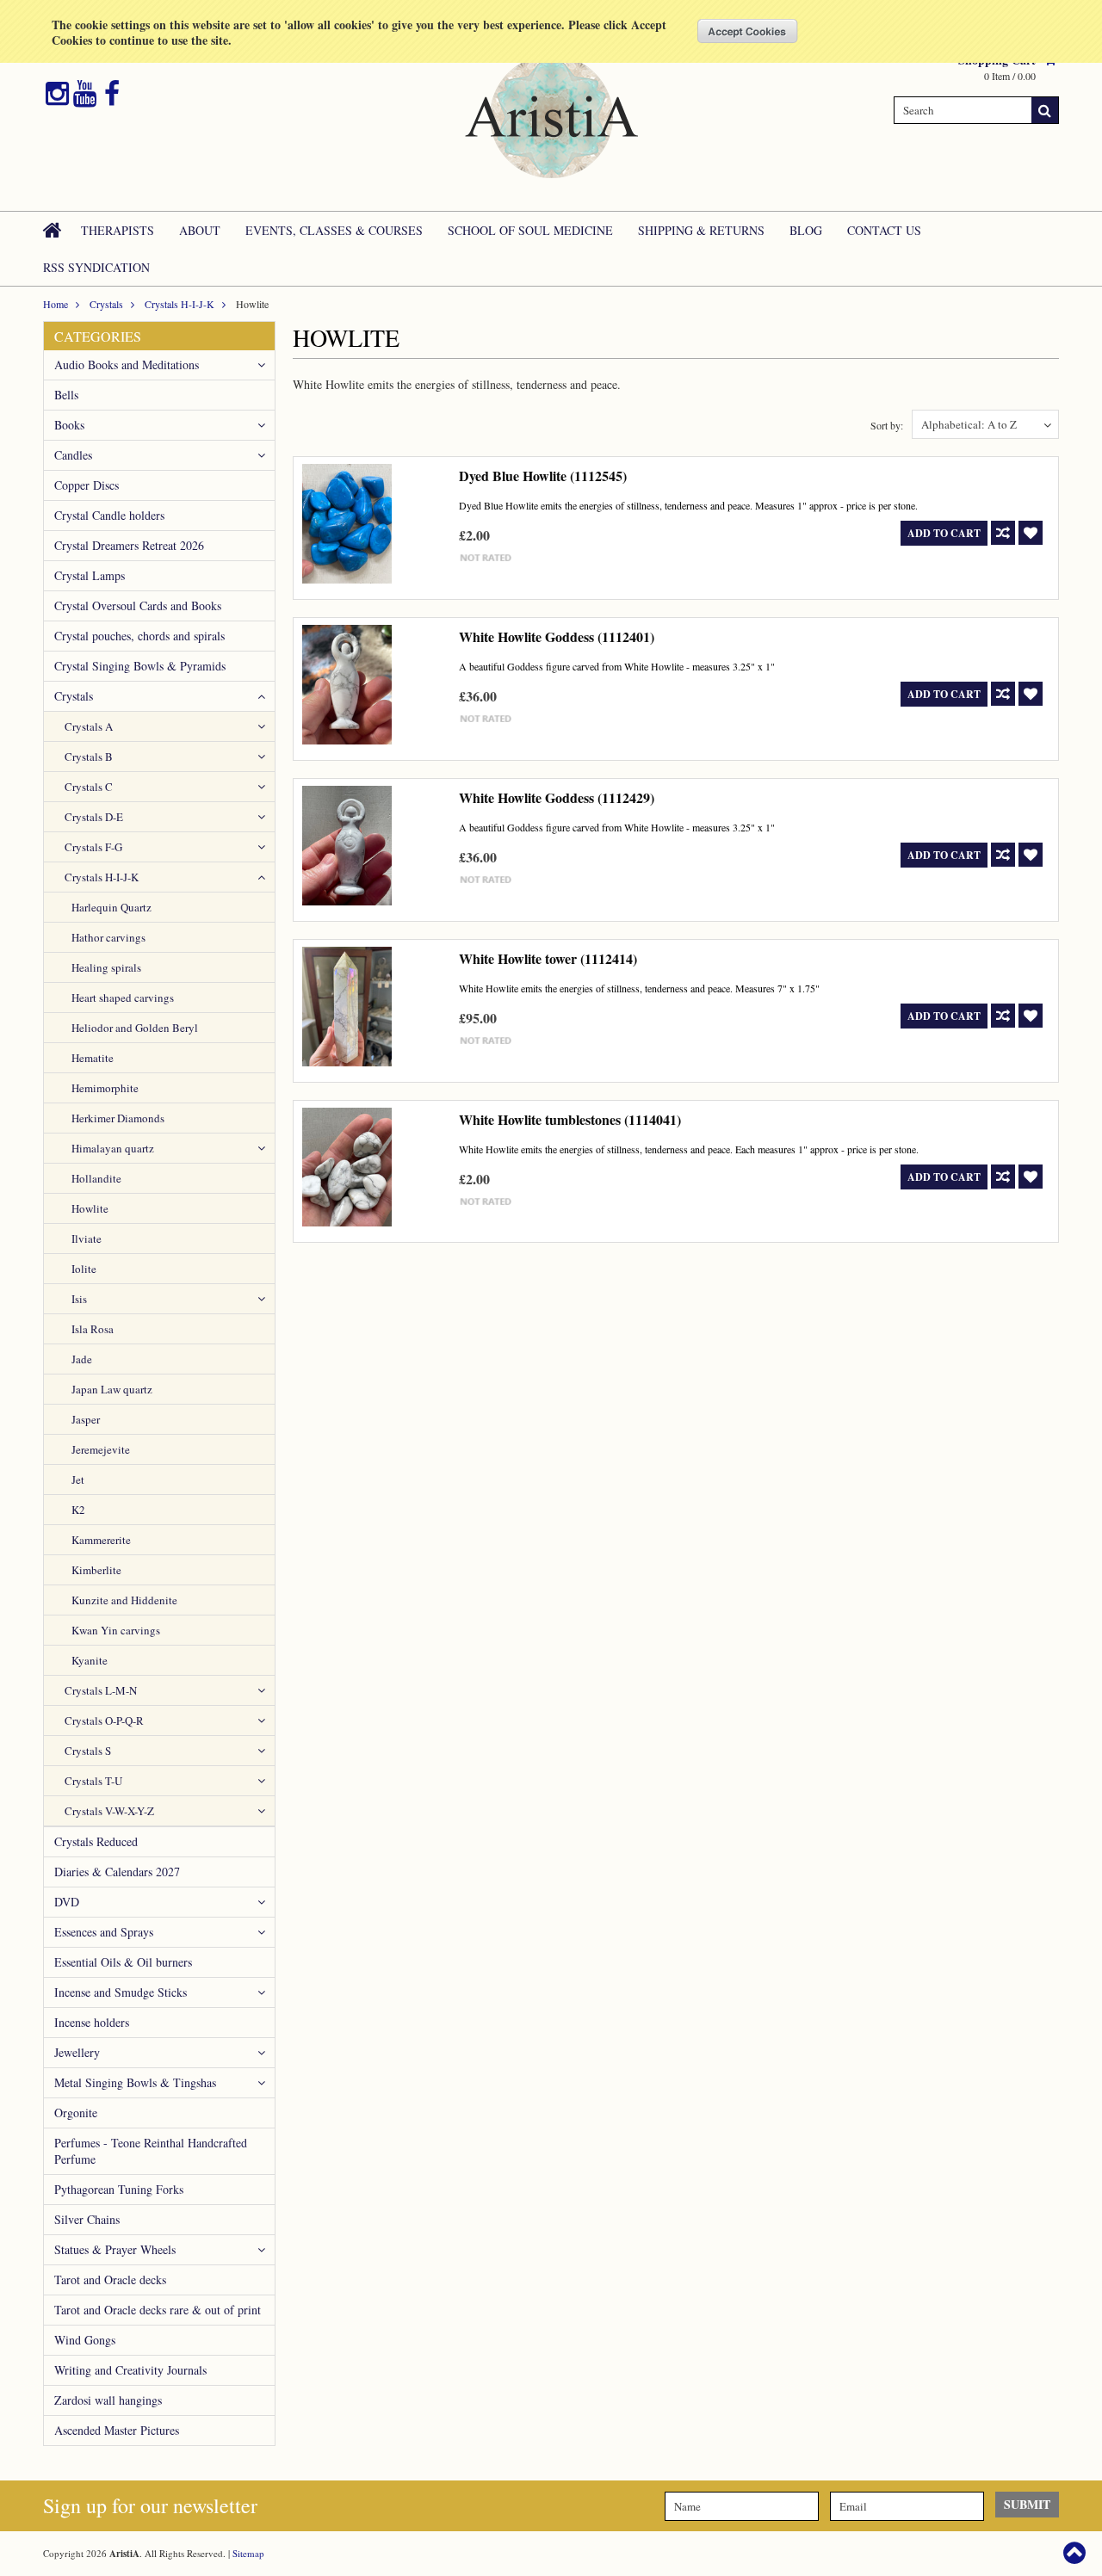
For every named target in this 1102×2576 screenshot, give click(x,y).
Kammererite (101, 1540)
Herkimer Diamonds (118, 1118)
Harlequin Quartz (111, 907)
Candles (73, 455)
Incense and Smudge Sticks (121, 1992)
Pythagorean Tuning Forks (119, 2189)
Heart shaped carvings (123, 998)
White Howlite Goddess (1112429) (557, 797)
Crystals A (89, 726)
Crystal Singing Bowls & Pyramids (140, 666)
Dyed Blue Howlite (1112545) (543, 476)
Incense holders (92, 2022)
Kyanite (90, 1660)
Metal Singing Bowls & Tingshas (135, 2082)
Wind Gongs (85, 2340)
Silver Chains (87, 2219)
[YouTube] (85, 94)
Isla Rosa (93, 1329)
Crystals (106, 304)
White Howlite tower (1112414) (548, 958)
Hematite (93, 1058)
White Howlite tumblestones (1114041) (570, 1119)
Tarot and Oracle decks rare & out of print (158, 2310)
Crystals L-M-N (101, 1690)
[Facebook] (112, 94)
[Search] (1045, 110)
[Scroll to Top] (1076, 2553)
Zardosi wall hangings (108, 2400)
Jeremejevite (101, 1449)
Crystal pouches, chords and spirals (139, 636)
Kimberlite (96, 1570)
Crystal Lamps (90, 575)
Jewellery (77, 2052)
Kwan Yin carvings (116, 1630)
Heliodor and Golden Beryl (135, 1028)
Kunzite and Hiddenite (124, 1600)
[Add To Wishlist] (1031, 533)
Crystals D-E (94, 817)
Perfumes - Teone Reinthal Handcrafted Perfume (151, 2151)
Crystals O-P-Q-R (104, 1720)
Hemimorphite (105, 1088)
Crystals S (88, 1751)
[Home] (53, 230)
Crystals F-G (93, 847)
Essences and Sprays (104, 1932)
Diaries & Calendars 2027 (117, 1872)
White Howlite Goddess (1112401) (557, 636)
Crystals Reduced (96, 1841)
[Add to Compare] (1003, 533)
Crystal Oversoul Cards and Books (138, 605)
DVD (67, 1902)
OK (748, 31)
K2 (78, 1510)
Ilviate (87, 1239)
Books (69, 425)
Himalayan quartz (113, 1148)
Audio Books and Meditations (127, 364)
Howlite (90, 1208)
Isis (79, 1299)
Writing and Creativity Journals (130, 2370)
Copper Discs (87, 485)
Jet (78, 1480)
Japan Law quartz (112, 1389)
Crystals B (89, 757)
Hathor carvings (108, 937)
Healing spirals (106, 967)
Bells (66, 395)
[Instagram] (57, 94)
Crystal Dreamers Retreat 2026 (129, 545)
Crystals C (89, 787)
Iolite (84, 1269)
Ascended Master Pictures (117, 2430)
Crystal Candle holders (109, 515)
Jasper (86, 1419)
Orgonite (76, 2113)
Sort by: (887, 425)
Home (56, 304)
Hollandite (96, 1178)
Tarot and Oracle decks (110, 2279)
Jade (82, 1359)
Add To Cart (944, 533)
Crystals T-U (93, 1781)
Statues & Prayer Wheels (115, 2249)
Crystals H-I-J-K (180, 304)
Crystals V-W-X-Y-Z (109, 1811)
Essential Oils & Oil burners (123, 1962)
